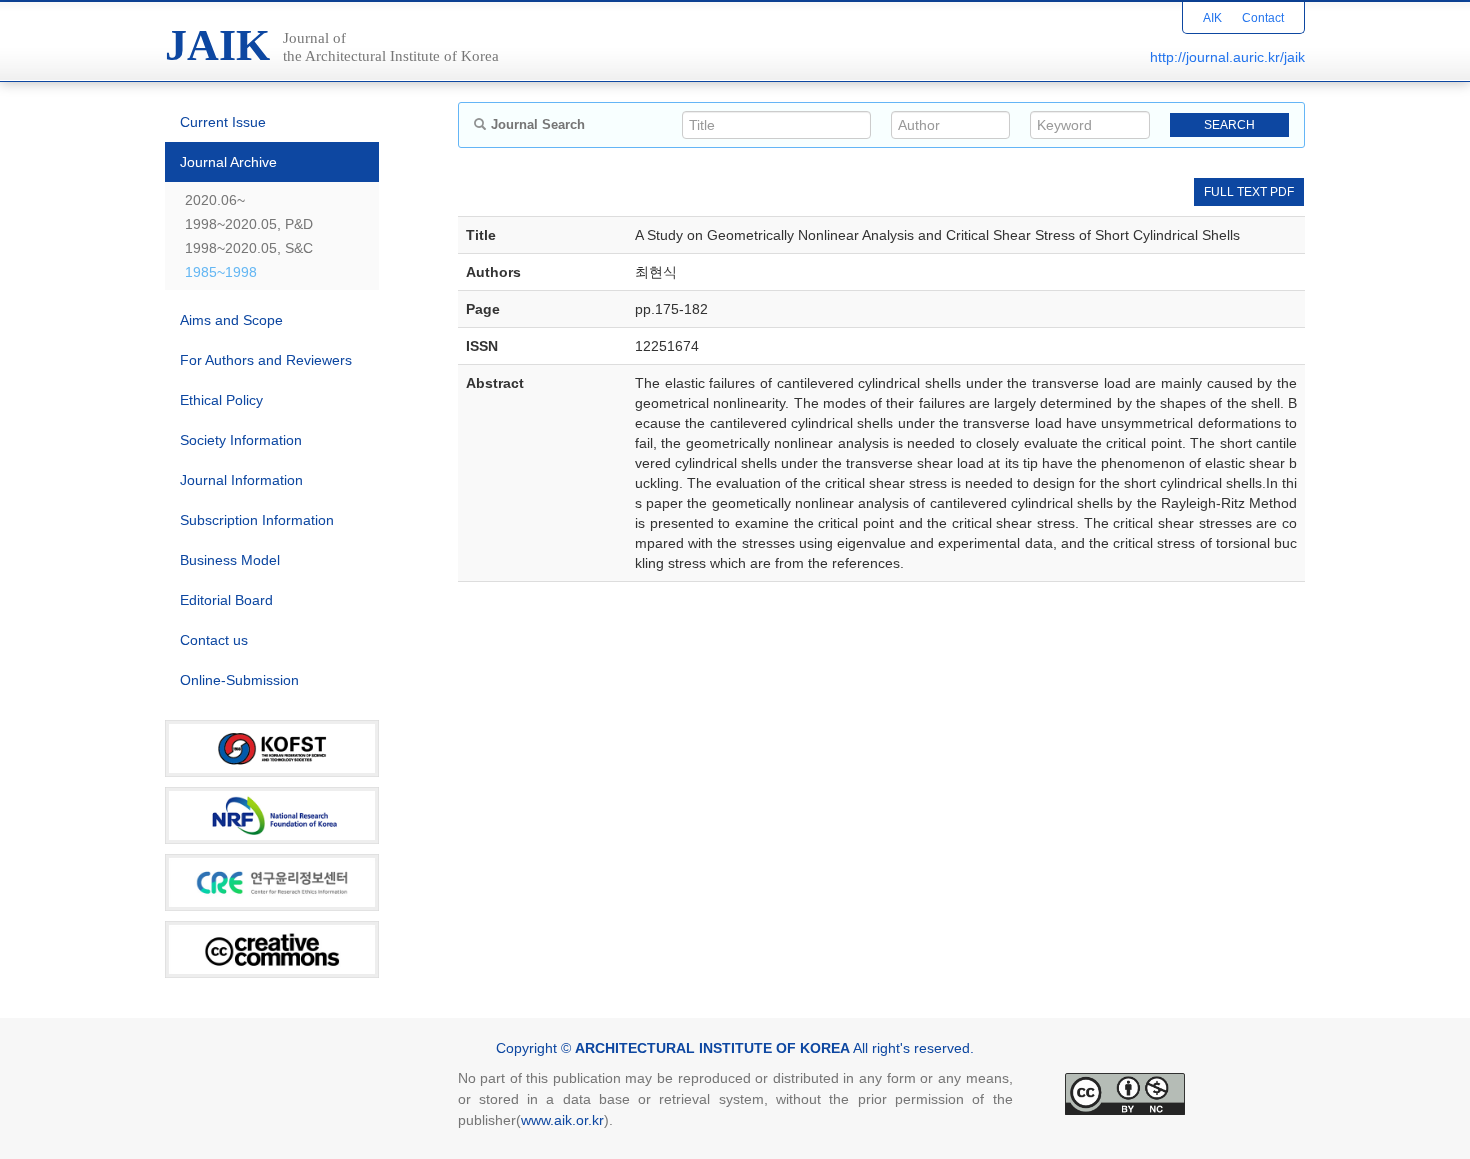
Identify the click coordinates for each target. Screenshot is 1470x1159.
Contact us (214, 640)
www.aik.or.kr (562, 1120)
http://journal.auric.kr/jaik (1227, 57)
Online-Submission (239, 680)
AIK (1212, 18)
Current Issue (223, 122)
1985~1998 (221, 272)
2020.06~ (215, 200)
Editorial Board (226, 600)
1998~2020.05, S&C (249, 248)
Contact (1263, 18)
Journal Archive (228, 162)
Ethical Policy (221, 400)
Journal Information (241, 480)
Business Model (230, 560)
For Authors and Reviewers (266, 360)
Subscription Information (257, 520)
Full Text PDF (1249, 192)
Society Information (241, 440)
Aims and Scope (231, 320)
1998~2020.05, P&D (249, 224)
